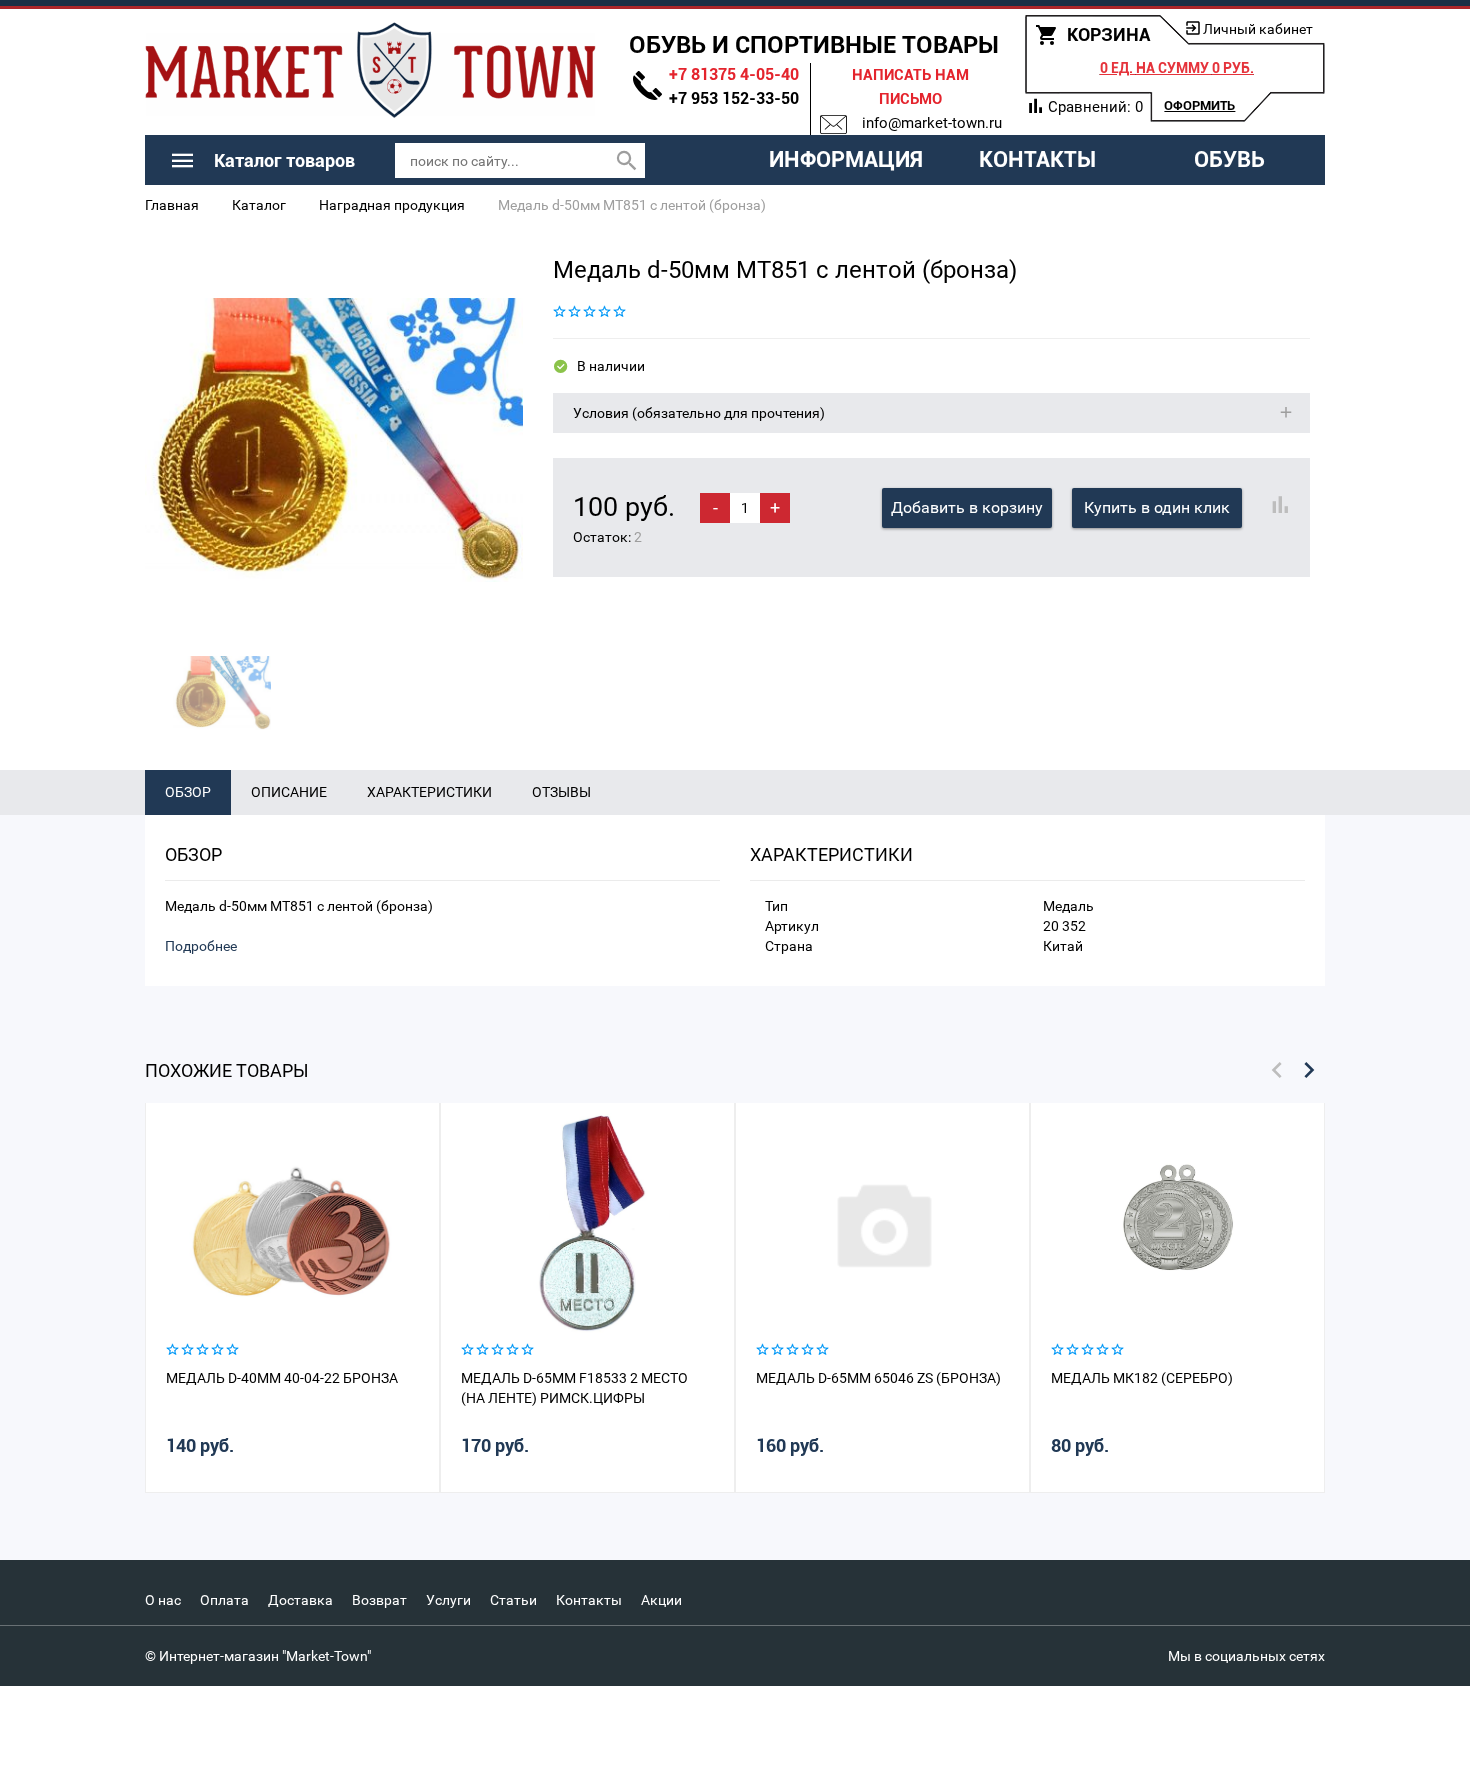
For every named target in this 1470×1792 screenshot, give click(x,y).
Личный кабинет (1258, 29)
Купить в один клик (1157, 507)
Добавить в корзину (967, 507)
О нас (163, 1600)
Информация (846, 159)
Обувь (1229, 159)
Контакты (1037, 159)
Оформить (1199, 105)
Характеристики (429, 792)
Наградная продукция (392, 205)
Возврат (379, 1600)
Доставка (300, 1600)
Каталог (259, 205)
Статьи (513, 1600)
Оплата (224, 1600)
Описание (289, 792)
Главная (172, 205)
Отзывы (561, 792)
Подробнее (201, 946)
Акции (661, 1600)
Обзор (188, 792)
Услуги (448, 1600)
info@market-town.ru (932, 123)
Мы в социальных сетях (1246, 1656)
